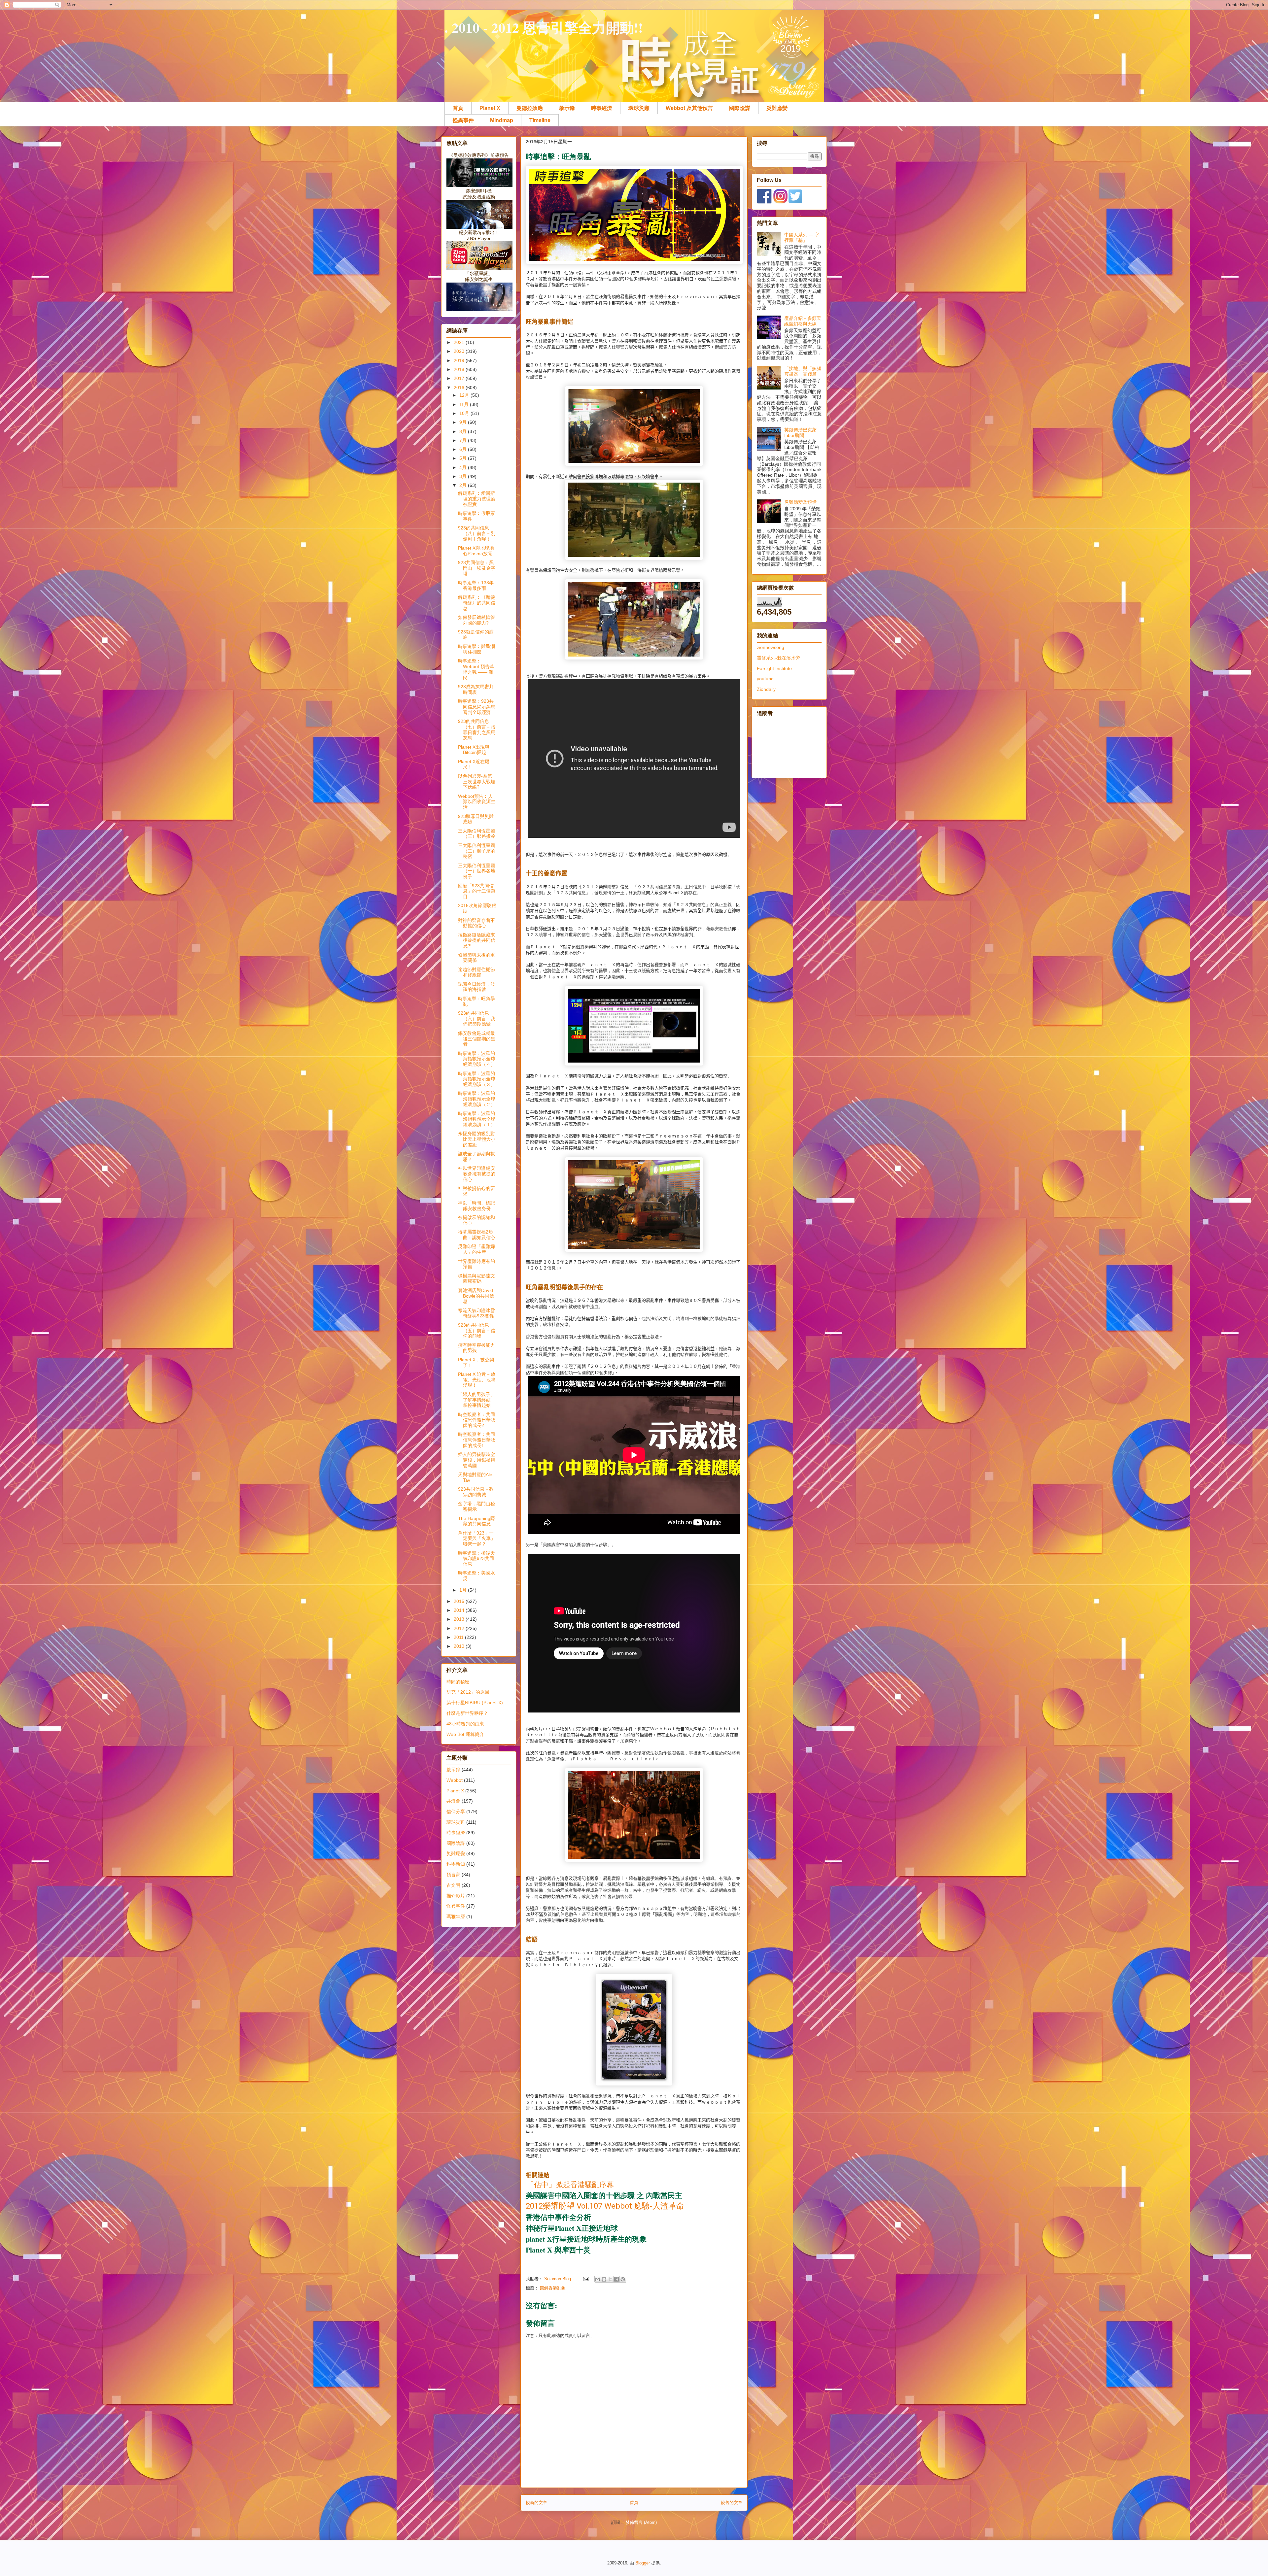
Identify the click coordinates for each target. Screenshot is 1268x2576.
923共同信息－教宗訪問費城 (476, 1492)
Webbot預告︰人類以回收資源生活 (477, 802)
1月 (464, 1590)
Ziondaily (766, 689)
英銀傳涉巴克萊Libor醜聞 (800, 433)
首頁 (458, 108)
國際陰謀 (740, 108)
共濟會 (453, 1801)
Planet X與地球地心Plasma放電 (476, 551)
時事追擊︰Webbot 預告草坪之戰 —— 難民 (476, 669)
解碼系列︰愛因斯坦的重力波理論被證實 (477, 499)
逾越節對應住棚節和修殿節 (476, 972)
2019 (460, 360)
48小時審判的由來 (465, 1724)
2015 (460, 1601)
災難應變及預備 (800, 502)
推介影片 (456, 1896)
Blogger (643, 2563)
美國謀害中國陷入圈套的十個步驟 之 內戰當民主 (604, 2195)
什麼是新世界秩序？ (467, 1713)
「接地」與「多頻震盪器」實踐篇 (803, 371)
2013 (460, 1619)
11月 (465, 404)
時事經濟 (602, 108)
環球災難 (639, 108)
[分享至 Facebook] (616, 2279)
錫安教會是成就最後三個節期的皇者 (477, 1039)
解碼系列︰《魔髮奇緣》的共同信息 (477, 603)
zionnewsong (771, 647)
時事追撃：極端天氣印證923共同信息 (476, 1559)
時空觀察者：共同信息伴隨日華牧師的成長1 (477, 1440)
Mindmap (502, 120)
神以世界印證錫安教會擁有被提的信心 (477, 1174)
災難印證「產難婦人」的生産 (476, 1249)
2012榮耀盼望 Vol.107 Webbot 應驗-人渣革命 (605, 2206)
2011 (459, 1637)
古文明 (453, 1885)
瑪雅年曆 (456, 1916)
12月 (465, 395)
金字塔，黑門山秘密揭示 (476, 1506)
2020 (460, 351)
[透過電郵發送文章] (586, 2279)
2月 (464, 485)
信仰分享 (456, 1812)
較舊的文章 (732, 2503)
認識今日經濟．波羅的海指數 (476, 987)
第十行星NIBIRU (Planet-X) (475, 1703)
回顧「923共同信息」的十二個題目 (477, 891)
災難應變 (777, 108)
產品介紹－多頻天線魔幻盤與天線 (803, 321)
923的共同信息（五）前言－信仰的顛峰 (477, 1331)
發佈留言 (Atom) (641, 2522)
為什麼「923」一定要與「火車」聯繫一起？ (477, 1539)
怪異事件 (463, 120)
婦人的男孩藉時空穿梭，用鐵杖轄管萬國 (477, 1460)
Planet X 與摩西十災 (558, 2250)
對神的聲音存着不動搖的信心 (476, 923)
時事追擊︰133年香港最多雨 (476, 585)
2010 (460, 1646)
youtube (765, 679)
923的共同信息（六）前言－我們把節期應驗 (477, 1019)
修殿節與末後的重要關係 (476, 958)
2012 (460, 1628)
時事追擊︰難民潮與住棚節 (476, 649)
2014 (460, 1610)
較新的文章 (536, 2503)
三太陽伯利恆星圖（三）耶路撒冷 (477, 834)
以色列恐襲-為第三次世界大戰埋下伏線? (477, 782)
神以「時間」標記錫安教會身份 (476, 1206)
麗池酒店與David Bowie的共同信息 (476, 1296)
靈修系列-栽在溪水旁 (778, 658)
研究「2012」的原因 (468, 1692)
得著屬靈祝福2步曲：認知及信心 (477, 1235)
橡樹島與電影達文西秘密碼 (476, 1279)
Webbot (455, 1780)
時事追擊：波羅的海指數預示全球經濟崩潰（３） (477, 1079)
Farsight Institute (774, 668)
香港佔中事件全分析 (558, 2217)
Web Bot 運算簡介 (465, 1734)
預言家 (453, 1875)
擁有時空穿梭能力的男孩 (476, 1348)
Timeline (540, 120)
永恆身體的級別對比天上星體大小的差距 (477, 1139)
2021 (460, 342)
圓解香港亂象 (553, 2288)
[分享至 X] (610, 2279)
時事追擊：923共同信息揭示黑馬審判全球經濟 (477, 707)
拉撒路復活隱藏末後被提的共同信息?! (477, 940)
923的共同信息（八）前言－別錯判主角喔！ (477, 533)
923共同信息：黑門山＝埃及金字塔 (477, 568)
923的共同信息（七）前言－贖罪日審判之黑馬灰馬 (477, 729)
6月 (464, 449)
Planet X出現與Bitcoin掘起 (474, 750)
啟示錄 (567, 108)
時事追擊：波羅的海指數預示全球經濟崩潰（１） (477, 1119)
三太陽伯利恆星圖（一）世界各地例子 (477, 871)
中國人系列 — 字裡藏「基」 (802, 237)
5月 (464, 458)
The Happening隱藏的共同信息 (476, 1521)
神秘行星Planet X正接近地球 (572, 2228)
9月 (464, 422)
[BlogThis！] (604, 2279)
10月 (465, 413)
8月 (464, 431)
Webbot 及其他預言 (689, 108)
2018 (460, 369)
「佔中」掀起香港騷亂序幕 (570, 2184)
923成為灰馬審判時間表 (476, 689)
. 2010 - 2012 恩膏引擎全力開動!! (544, 27)
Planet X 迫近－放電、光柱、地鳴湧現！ (477, 1380)
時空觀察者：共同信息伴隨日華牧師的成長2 (477, 1420)
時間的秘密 (458, 1682)
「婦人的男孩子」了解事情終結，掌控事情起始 (477, 1400)
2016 (460, 388)
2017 (460, 378)
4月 (464, 467)
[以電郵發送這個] (598, 2279)
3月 (464, 476)
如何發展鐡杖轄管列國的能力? (476, 620)
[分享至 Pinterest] (623, 2279)
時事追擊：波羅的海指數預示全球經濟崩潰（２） (477, 1099)
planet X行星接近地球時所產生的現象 (586, 2239)
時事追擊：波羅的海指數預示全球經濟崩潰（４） (477, 1059)
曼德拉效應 (530, 108)
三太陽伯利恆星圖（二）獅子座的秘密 (477, 851)
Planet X (490, 108)
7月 (464, 440)
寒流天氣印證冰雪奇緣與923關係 (476, 1313)
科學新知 (456, 1864)
